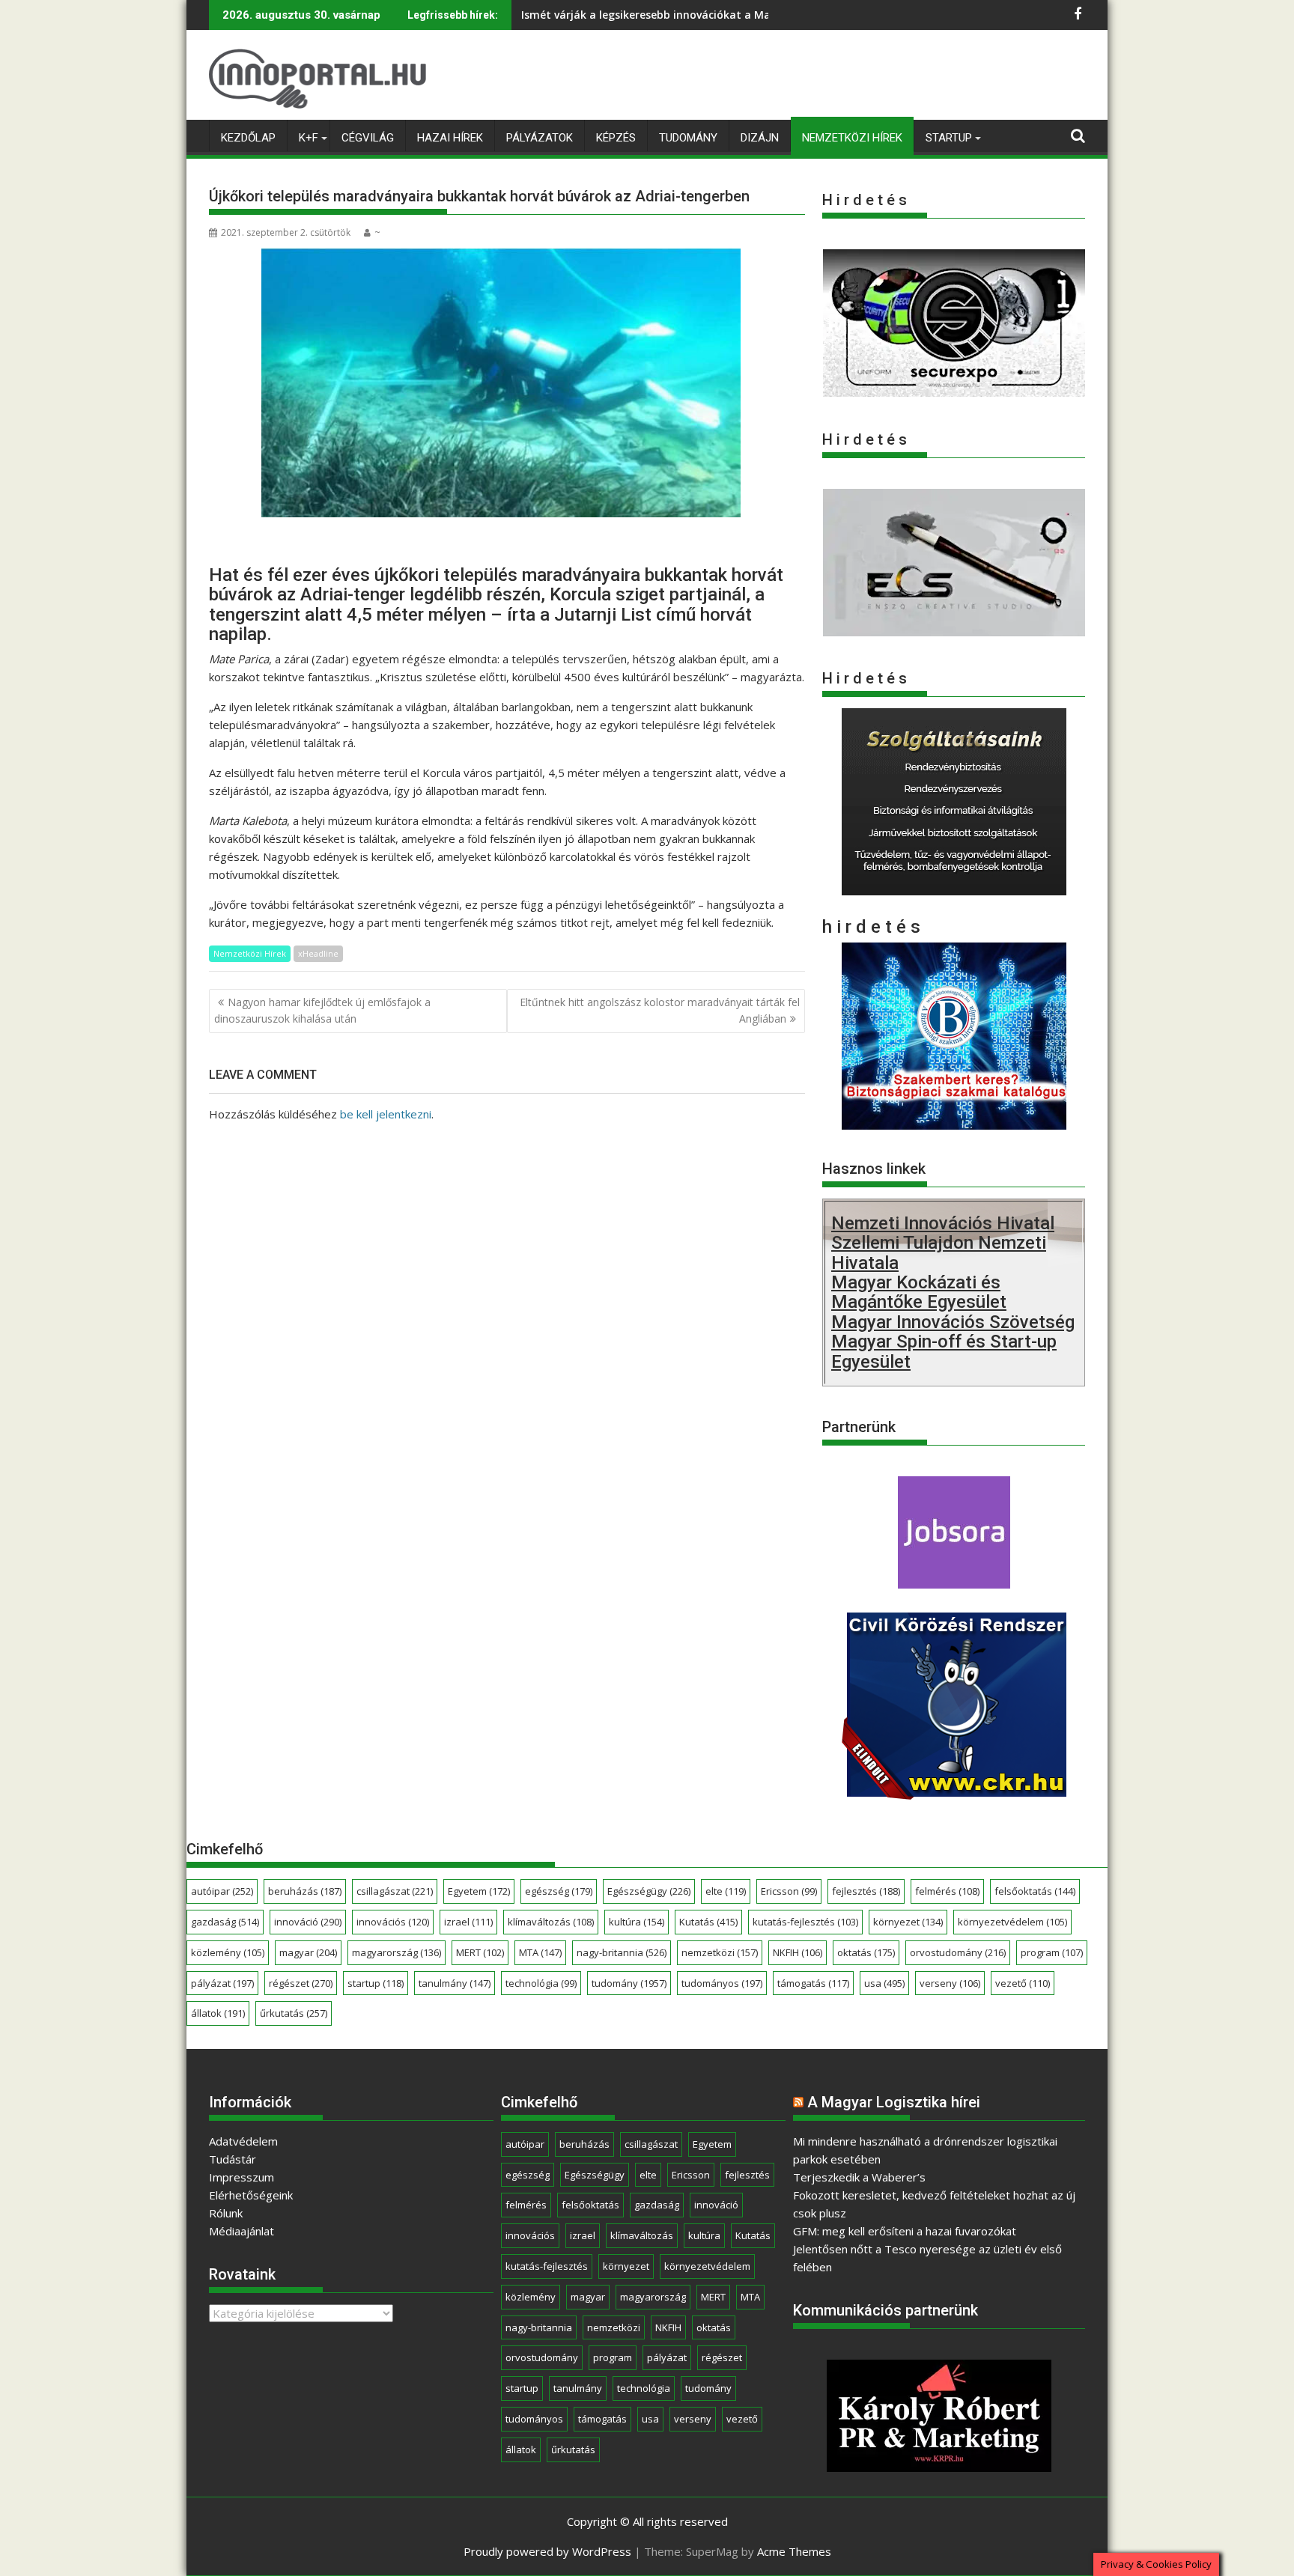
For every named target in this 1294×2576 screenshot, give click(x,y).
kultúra (637, 1922)
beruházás (305, 1891)
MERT (480, 1952)
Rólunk (226, 2213)
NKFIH (798, 1952)
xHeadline (318, 953)
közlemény (228, 1952)
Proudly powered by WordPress (547, 2551)
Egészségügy (649, 1891)
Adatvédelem (243, 2141)
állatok (218, 2013)
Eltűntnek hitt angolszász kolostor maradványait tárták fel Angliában (660, 1010)
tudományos (722, 1983)
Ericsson (789, 1891)
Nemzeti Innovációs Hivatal (943, 1223)
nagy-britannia (622, 1952)
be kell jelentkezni (386, 1114)
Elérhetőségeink (251, 2195)
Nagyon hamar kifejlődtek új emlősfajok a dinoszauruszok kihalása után (322, 1010)
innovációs (393, 1922)
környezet (908, 1922)
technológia (541, 1983)
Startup (949, 138)
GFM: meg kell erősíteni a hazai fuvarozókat (905, 2231)
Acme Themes (794, 2551)
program (1052, 1952)
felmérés (947, 1891)
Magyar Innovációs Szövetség (953, 1322)
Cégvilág (368, 138)
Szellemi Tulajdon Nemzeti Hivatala (939, 1252)
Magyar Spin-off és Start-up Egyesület (944, 1351)
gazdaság (225, 1922)
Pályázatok (540, 138)
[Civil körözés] (954, 1794)
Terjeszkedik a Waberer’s (859, 2177)
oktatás (866, 1952)
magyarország (397, 1952)
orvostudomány (958, 1952)
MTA (540, 1952)
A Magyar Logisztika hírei (894, 2102)
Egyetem (479, 1891)
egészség (559, 1891)
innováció (308, 1922)
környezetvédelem (1012, 1922)
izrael (468, 1922)
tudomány (629, 1983)
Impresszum (242, 2177)
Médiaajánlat (242, 2231)
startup (376, 1983)
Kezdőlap (248, 138)
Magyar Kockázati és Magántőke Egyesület (919, 1292)
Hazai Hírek (450, 138)
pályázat (222, 1983)
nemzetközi (720, 1952)
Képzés (616, 138)
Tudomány (688, 138)
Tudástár (233, 2159)
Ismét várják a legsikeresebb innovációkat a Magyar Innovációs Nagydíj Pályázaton (740, 15)
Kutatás (708, 1922)
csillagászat (395, 1891)
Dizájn (760, 138)
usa (884, 1983)
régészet (301, 1983)
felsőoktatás (1035, 1891)
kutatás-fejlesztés (805, 1922)
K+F (309, 138)
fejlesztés (866, 1891)
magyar (308, 1952)
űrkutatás (294, 2013)
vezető (1023, 1983)
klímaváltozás (551, 1922)
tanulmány (455, 1983)
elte (726, 1891)
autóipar (222, 1891)
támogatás (813, 1983)
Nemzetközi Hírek (852, 138)
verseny (950, 1983)
